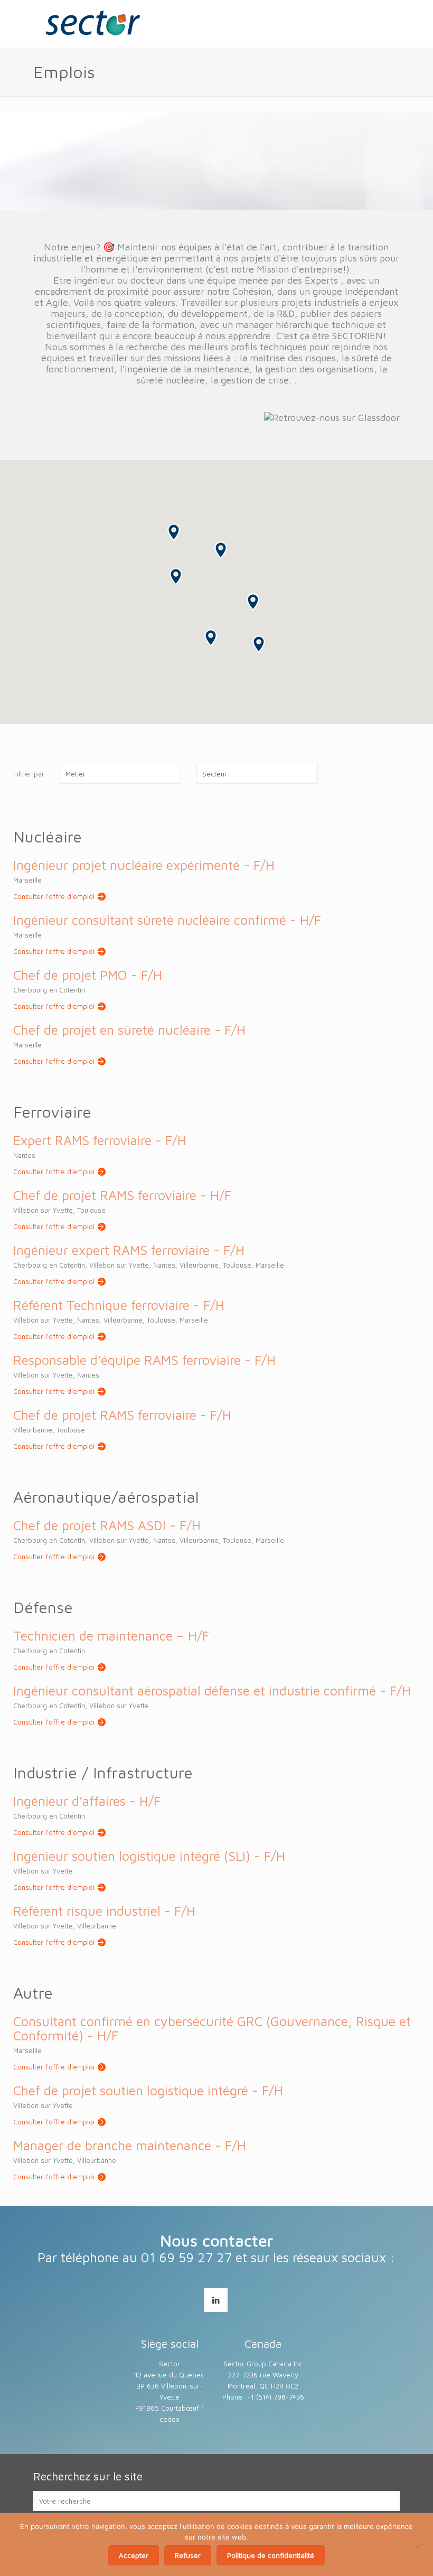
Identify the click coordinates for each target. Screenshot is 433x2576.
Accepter (134, 2555)
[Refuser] (420, 2545)
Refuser (188, 2555)
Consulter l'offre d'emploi (54, 896)
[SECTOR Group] (92, 24)
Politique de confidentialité (271, 2555)
